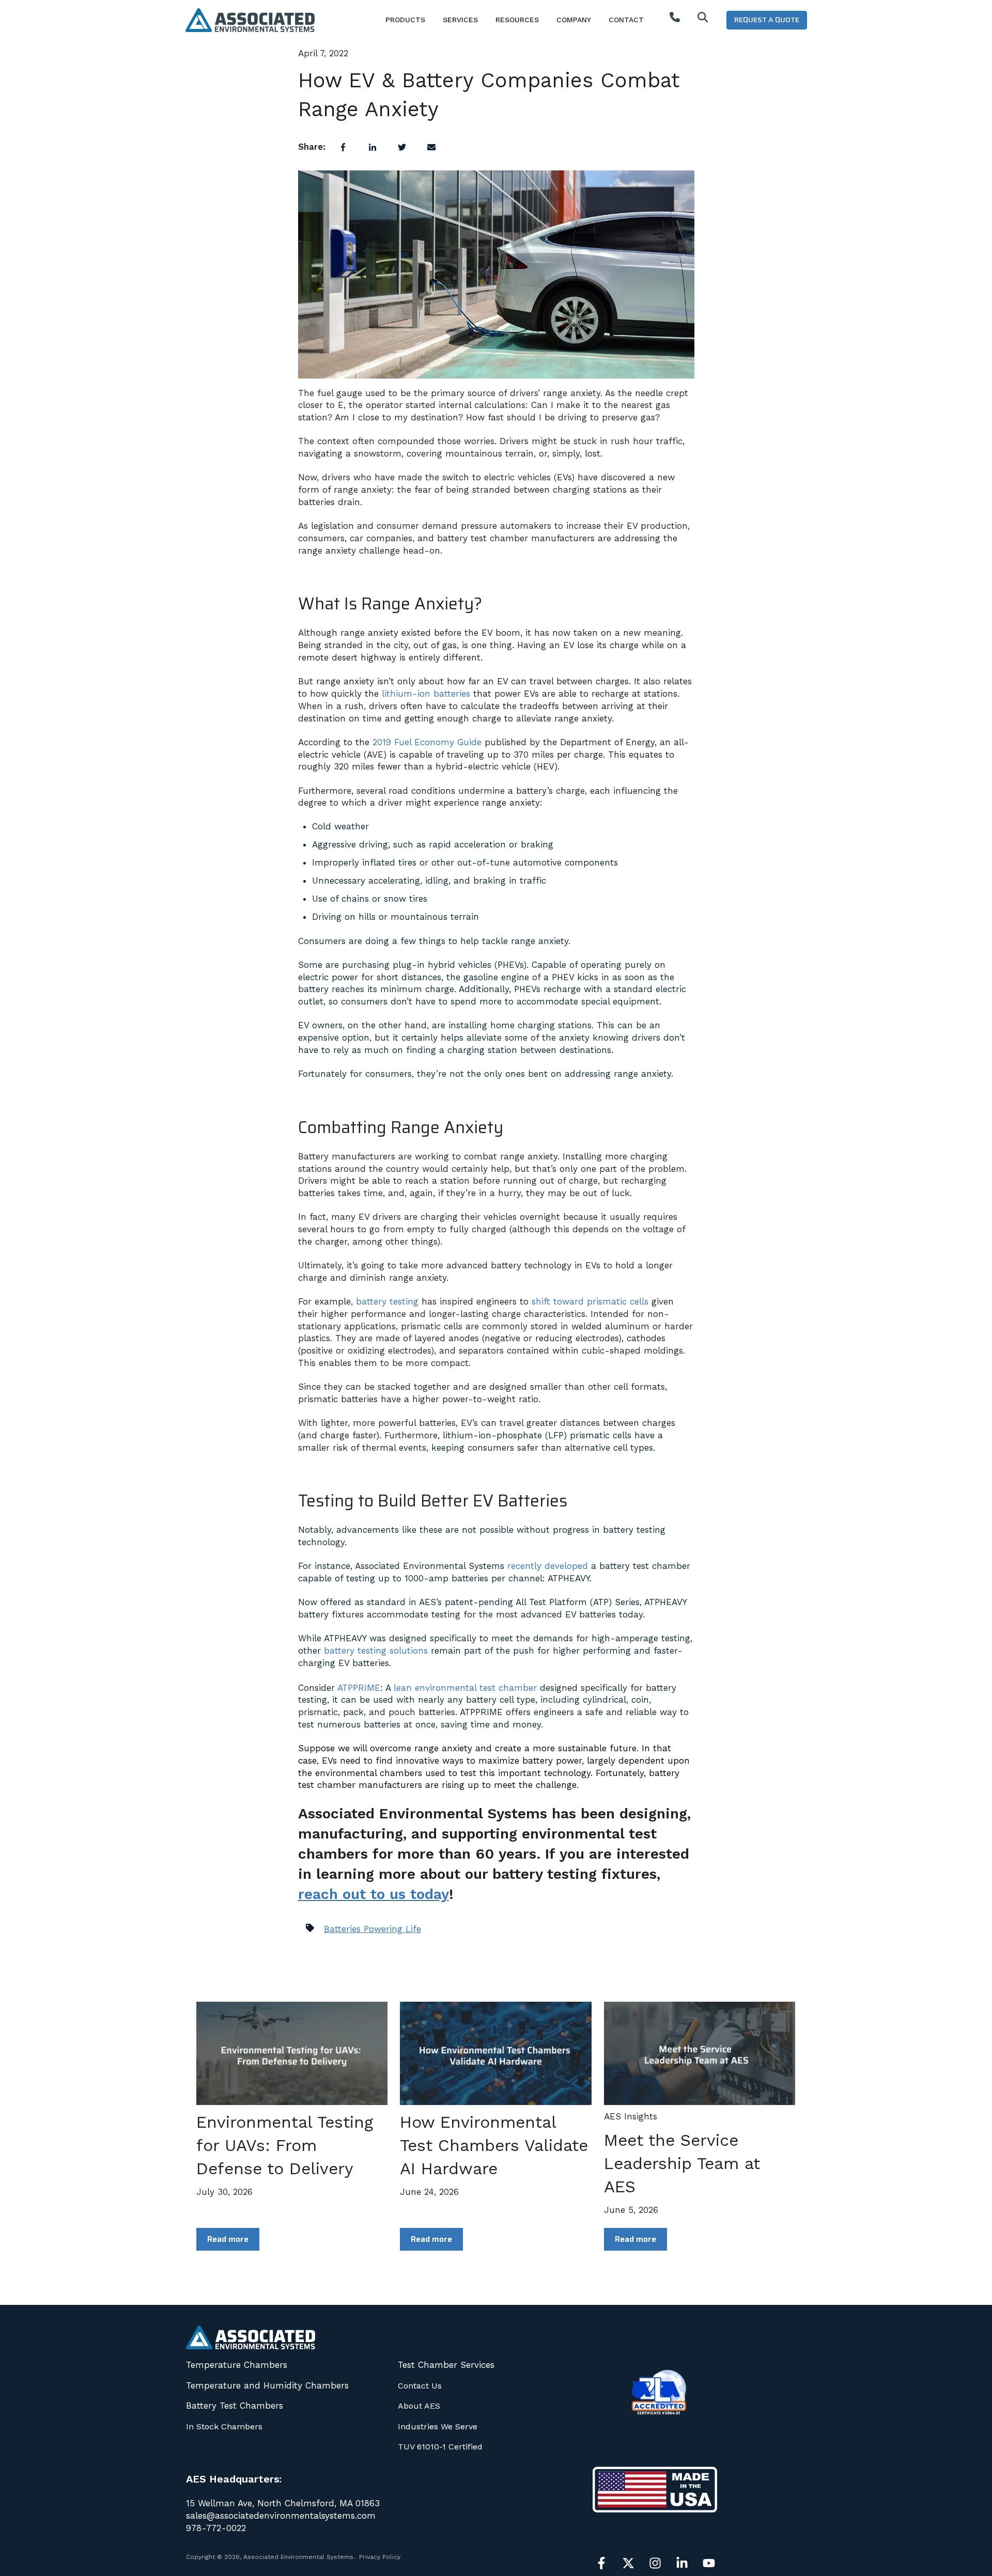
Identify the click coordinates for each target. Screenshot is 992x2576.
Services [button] (460, 20)
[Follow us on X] (628, 2563)
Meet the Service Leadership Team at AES (682, 2163)
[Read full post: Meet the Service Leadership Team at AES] (700, 2053)
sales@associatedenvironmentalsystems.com (281, 2516)
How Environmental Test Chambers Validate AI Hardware (494, 2145)
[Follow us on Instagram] (655, 2563)
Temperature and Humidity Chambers (267, 2385)
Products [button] (405, 20)
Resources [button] (517, 20)
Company (574, 20)
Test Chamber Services (446, 2365)
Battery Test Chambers (235, 2406)
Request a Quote (767, 20)
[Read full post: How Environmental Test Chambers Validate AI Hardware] (495, 2053)
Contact (626, 20)
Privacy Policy (380, 2557)
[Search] (703, 20)
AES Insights (631, 2116)
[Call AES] (675, 20)
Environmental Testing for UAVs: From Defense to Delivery (285, 2145)
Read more (228, 2239)
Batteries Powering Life (373, 1929)
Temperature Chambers (237, 2365)
